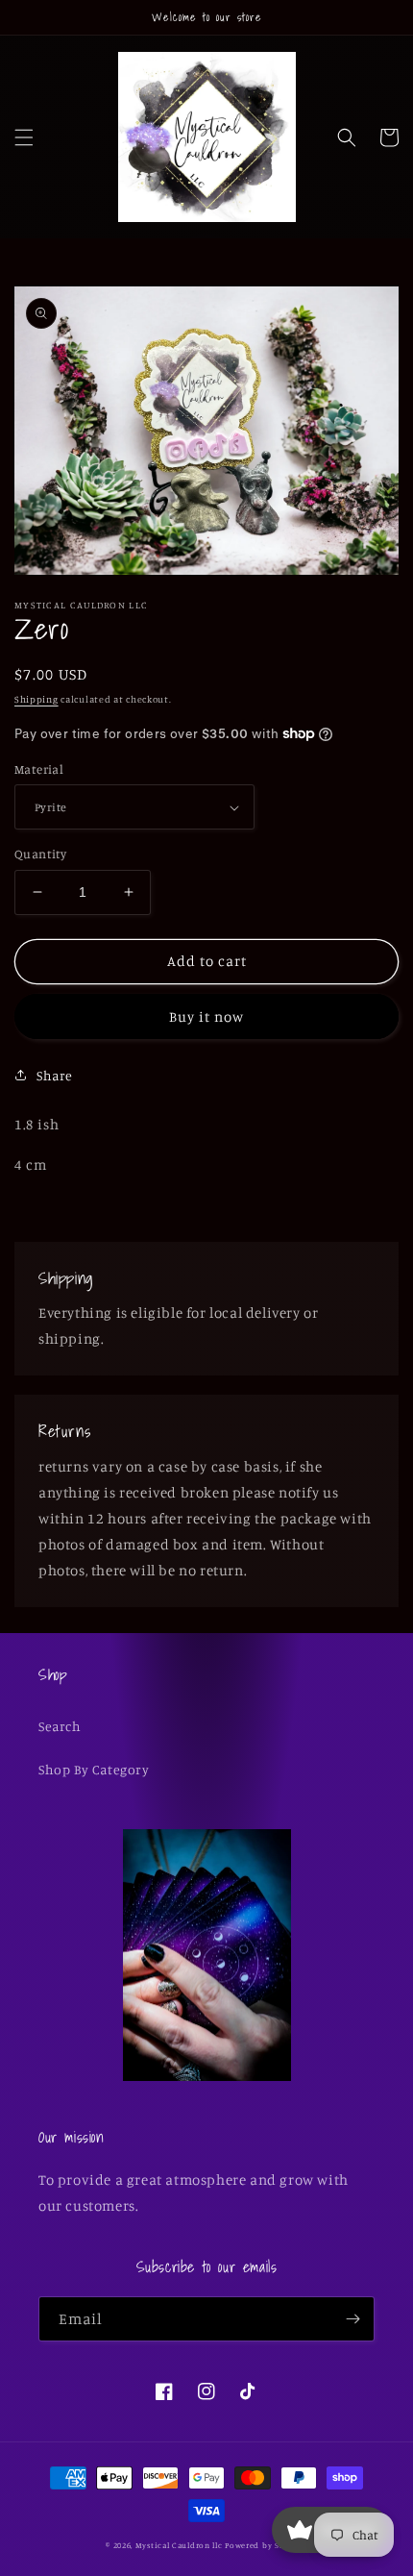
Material (39, 769)
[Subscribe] (352, 2319)
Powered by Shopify (266, 2545)
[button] (24, 137)
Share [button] (55, 1075)
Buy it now (206, 1016)
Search (60, 1726)
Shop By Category (94, 1769)
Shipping (36, 699)
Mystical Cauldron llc (179, 2545)
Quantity (40, 854)
